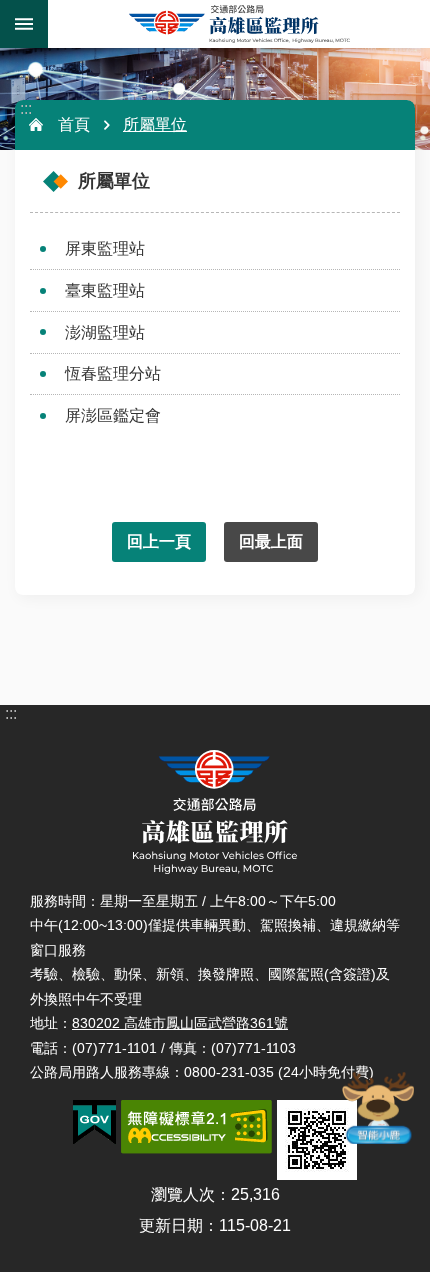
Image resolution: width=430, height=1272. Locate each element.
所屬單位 (155, 124)
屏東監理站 (105, 248)
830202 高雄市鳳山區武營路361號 (180, 1023)
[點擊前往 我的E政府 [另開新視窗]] (94, 1123)
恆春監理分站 (113, 373)
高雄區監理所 (239, 24)
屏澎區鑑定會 (113, 415)
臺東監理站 (105, 290)
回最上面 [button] (271, 541)
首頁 (74, 124)
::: (26, 108)
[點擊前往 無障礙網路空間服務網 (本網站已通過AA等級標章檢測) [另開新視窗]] (196, 1127)
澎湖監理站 (105, 332)
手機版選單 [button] (24, 24)
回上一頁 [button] (159, 541)
